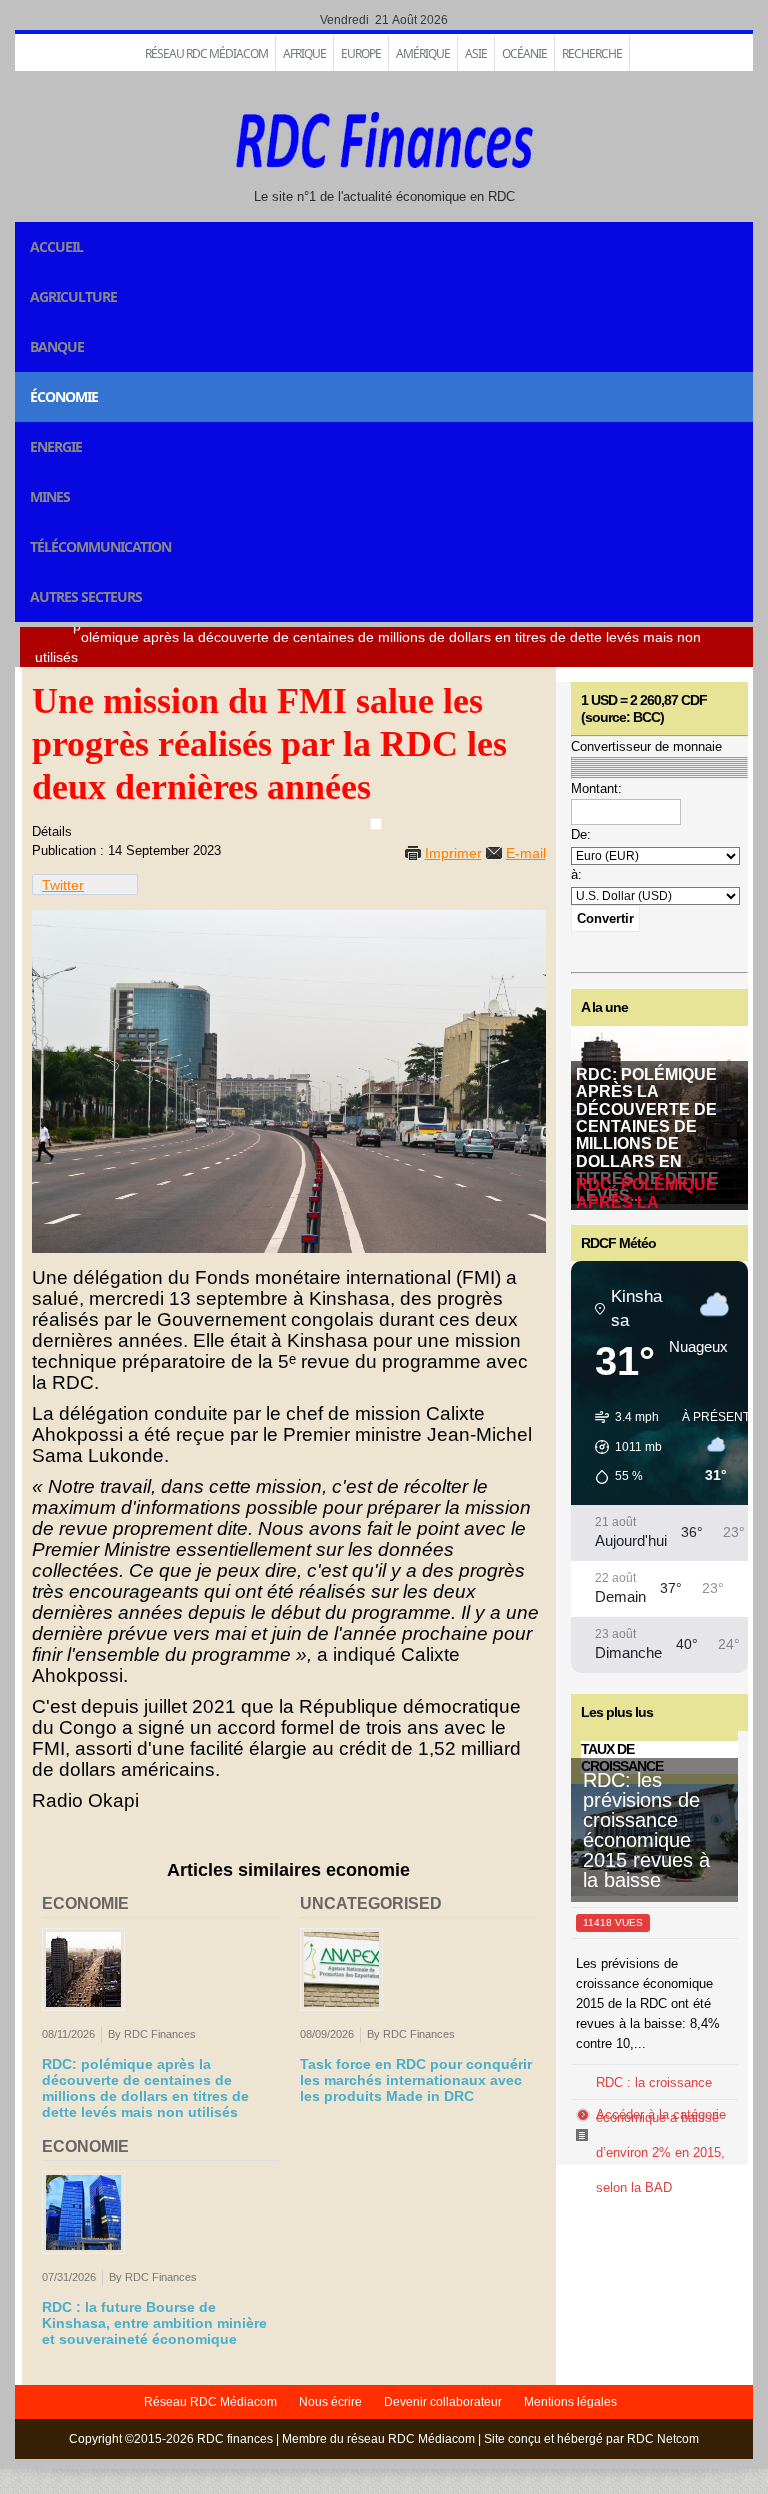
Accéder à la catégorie (661, 2114)
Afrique (304, 53)
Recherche (592, 53)
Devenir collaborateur (443, 2402)
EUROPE (361, 53)
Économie (64, 396)
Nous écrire (330, 2402)
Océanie (524, 53)
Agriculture (73, 296)
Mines (50, 496)
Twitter (63, 885)
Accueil (56, 246)
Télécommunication (100, 546)
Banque (57, 346)
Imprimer (453, 853)
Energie (56, 446)
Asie (476, 53)
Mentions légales (570, 2402)
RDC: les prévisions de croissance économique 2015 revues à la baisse (646, 1830)
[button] (621, 1447)
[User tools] (376, 824)
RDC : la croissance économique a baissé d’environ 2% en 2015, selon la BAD (660, 2135)
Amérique (423, 53)
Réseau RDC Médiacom (206, 53)
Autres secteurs (86, 596)
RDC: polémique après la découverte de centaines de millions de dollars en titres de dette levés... (647, 1135)
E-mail (526, 853)
